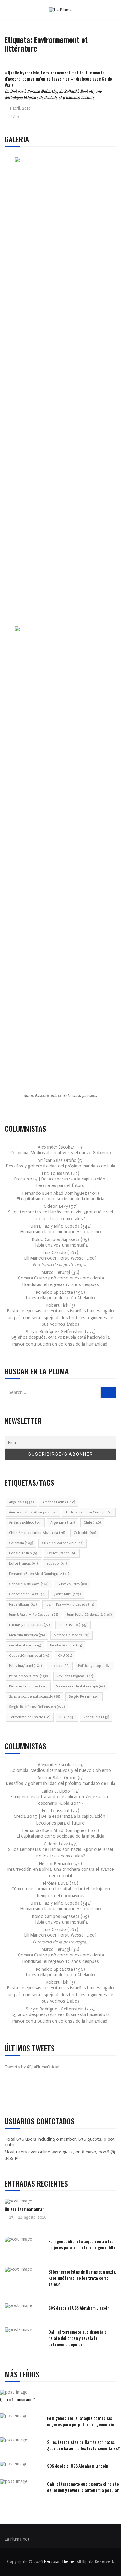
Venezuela (96, 1717)
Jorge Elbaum (23, 1604)
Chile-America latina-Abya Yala (37, 1533)
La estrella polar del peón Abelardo (60, 1298)
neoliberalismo (25, 1645)
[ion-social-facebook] (14, 2094)
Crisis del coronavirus (63, 1543)
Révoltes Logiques (28, 1686)
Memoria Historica (27, 1635)
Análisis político (25, 1523)
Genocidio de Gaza (29, 1584)
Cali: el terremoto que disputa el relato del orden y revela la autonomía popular (78, 2338)
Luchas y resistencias (29, 1625)
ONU (65, 1656)
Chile (92, 1523)
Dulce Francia (23, 1564)
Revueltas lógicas (75, 1676)
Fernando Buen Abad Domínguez (39, 1574)
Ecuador (57, 1564)
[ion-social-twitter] (28, 2094)
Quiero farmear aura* (24, 2209)
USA (67, 1717)
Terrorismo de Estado (30, 1717)
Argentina (63, 1523)
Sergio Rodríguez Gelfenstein (37, 1707)
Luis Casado (73, 1625)
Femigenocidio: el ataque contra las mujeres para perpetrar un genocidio (82, 2244)
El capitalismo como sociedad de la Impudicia (60, 1199)
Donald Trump (24, 1553)
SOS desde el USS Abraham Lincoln (79, 2308)
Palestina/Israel (25, 1666)
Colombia (85, 1533)
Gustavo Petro (72, 1584)
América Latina (59, 1502)
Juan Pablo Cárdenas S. (89, 1615)
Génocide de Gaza (27, 1594)
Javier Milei (67, 1594)
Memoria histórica (72, 1635)
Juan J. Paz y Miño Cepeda (34, 1615)
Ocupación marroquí (29, 1656)
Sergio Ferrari (84, 1697)
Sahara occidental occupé (80, 1686)
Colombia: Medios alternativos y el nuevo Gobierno (61, 1153)
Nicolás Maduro (66, 1645)
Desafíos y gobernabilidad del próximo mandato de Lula (60, 1166)
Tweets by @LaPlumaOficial (32, 2067)
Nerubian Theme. (60, 2562)
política (60, 1666)
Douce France (62, 1553)
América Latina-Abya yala (33, 1512)
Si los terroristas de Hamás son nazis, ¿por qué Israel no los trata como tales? (82, 2278)
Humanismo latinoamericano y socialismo (61, 1232)
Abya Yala (21, 1502)
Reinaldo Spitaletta (28, 1676)
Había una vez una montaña (61, 1245)
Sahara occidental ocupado (34, 1697)
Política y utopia (94, 1666)
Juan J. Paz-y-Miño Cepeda (70, 1604)
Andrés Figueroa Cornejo (89, 1512)
